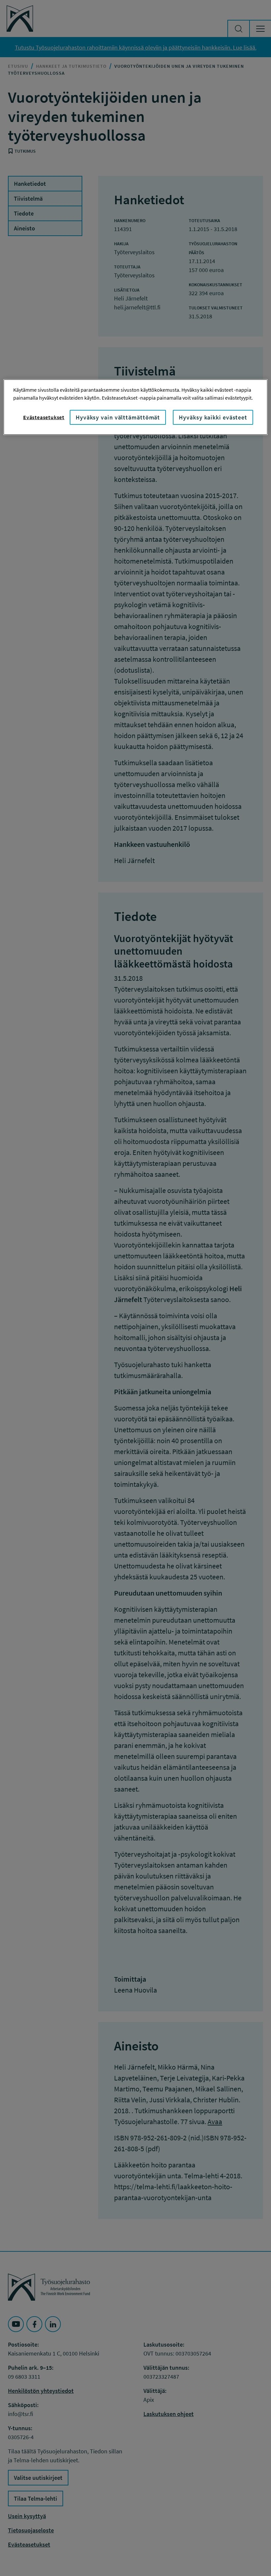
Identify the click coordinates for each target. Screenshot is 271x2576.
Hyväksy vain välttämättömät (118, 417)
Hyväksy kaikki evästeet (213, 417)
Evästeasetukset (44, 417)
